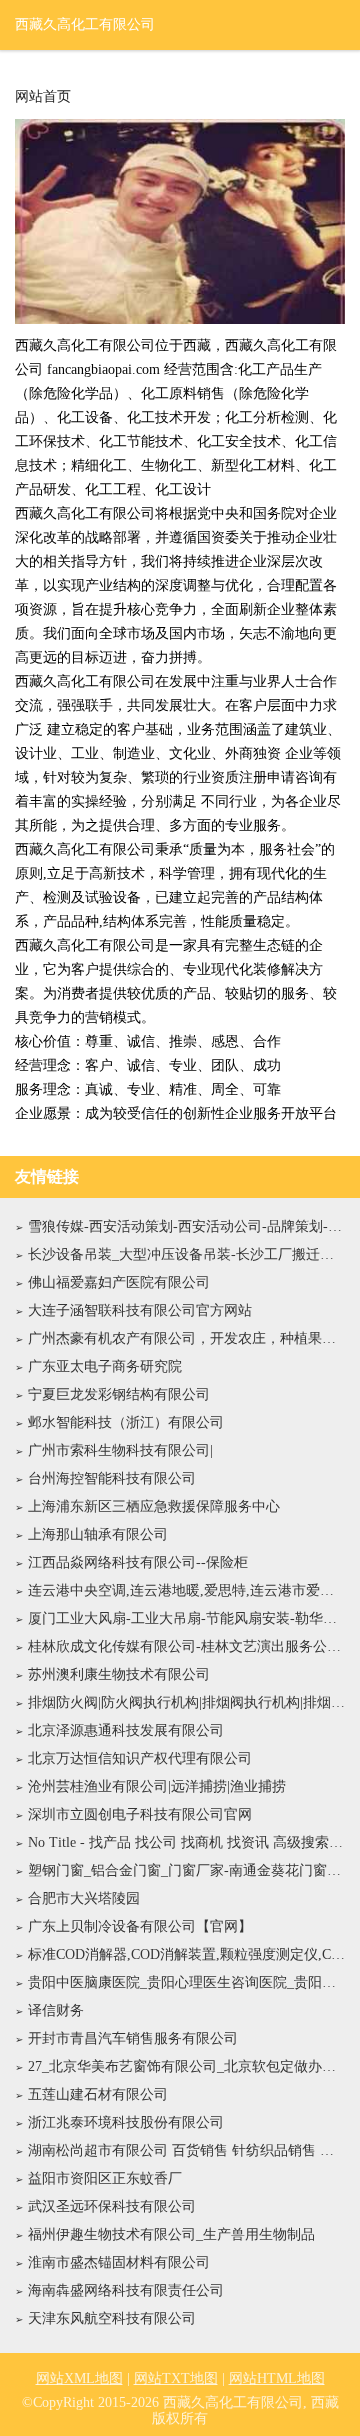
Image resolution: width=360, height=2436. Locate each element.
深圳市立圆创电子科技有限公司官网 (140, 1814)
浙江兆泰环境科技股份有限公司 (126, 2122)
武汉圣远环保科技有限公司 (112, 2206)
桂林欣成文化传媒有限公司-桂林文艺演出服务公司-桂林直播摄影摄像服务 (186, 1646)
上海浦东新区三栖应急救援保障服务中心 (154, 1506)
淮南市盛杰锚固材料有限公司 (119, 2262)
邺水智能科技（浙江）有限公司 (126, 1422)
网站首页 (43, 97)
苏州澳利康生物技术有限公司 (119, 1674)
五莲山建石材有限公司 (98, 2094)
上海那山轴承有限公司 (98, 1534)
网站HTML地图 (277, 2378)
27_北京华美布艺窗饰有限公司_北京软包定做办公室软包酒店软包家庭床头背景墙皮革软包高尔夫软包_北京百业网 (186, 2066)
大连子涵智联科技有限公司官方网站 (140, 1310)
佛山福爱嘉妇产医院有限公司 (119, 1282)
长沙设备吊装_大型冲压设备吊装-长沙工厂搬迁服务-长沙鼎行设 (186, 1254)
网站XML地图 (79, 2378)
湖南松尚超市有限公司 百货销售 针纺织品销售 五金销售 (186, 2150)
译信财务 (56, 2010)
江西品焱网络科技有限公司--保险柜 (138, 1562)
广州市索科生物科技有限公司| (120, 1450)
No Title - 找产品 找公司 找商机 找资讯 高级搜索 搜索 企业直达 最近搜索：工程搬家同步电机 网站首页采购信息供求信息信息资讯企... (186, 1842)
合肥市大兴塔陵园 (84, 1898)
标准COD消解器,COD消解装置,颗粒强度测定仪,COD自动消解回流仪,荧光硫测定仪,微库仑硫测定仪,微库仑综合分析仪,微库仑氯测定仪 (186, 1954)
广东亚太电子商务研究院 (105, 1366)
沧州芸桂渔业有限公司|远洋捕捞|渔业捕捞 (157, 1786)
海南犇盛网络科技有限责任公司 (126, 2290)
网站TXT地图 (176, 2378)
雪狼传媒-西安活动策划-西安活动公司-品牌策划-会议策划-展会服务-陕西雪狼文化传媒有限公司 (186, 1226)
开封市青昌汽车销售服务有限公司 (133, 2038)
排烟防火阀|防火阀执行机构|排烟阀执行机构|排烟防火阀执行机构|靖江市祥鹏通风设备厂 (186, 1702)
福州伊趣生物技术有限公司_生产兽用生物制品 (171, 2234)
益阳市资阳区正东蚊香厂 (105, 2178)
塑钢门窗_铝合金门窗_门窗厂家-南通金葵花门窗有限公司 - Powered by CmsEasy (186, 1870)
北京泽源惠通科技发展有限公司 (126, 1730)
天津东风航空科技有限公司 (112, 2318)
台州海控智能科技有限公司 (112, 1478)
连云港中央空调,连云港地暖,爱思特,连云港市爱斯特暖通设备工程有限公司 (186, 1590)
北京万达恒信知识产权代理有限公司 (140, 1758)
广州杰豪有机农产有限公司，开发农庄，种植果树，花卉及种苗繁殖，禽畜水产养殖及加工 (186, 1338)
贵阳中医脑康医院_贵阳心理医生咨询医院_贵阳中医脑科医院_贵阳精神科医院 (186, 1982)
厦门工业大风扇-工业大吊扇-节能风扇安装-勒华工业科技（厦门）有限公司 (186, 1618)
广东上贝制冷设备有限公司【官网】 (140, 1926)
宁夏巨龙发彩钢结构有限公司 (119, 1394)
